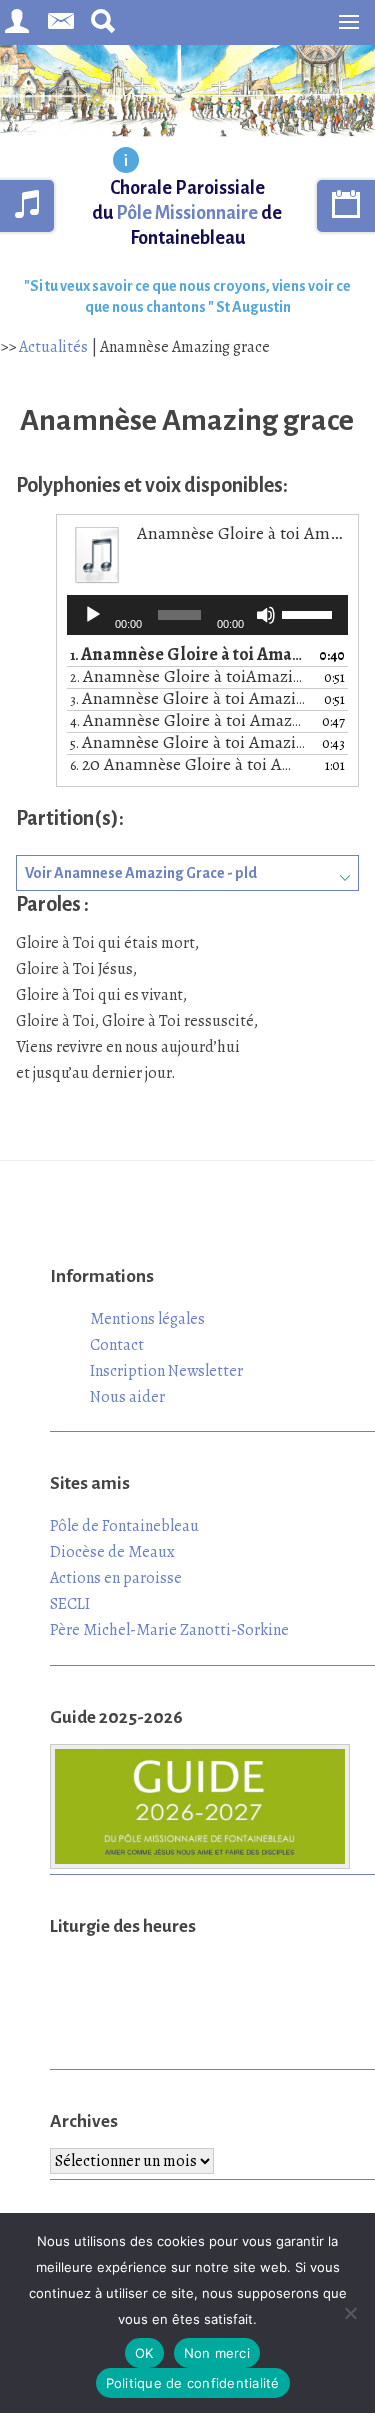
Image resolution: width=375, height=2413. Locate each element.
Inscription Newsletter (166, 1371)
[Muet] (266, 615)
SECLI (70, 1604)
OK (144, 2353)
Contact (117, 1345)
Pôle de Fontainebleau (124, 1526)
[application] (207, 615)
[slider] (310, 613)
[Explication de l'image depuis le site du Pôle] (126, 162)
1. (187, 655)
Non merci (217, 2353)
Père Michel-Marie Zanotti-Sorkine (169, 1630)
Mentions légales (147, 1319)
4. (187, 721)
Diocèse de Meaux (112, 1552)
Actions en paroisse (116, 1578)
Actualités (53, 347)
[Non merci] (350, 2313)
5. (187, 743)
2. (187, 677)
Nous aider (127, 1397)
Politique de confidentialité (193, 2383)
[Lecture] (93, 615)
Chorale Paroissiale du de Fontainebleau (187, 213)
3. (187, 699)
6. (187, 765)
